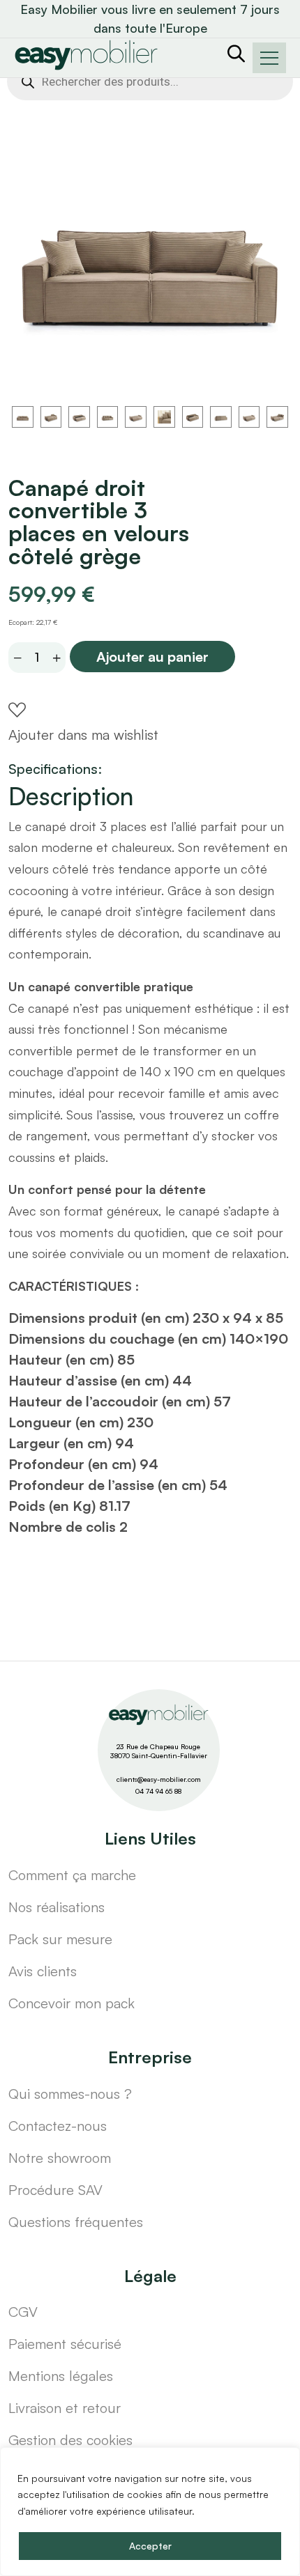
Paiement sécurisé (65, 2344)
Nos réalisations (57, 1907)
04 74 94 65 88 (158, 1791)
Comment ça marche (72, 1875)
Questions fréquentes (76, 2222)
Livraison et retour (65, 2408)
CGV (23, 2312)
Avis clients (43, 1971)
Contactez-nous (58, 2126)
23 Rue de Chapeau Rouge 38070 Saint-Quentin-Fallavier (159, 1751)
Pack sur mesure (60, 1939)
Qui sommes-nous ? (70, 2094)
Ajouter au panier (152, 657)
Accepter (150, 2546)
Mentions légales (61, 2376)
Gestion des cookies (70, 2440)
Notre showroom (60, 2158)
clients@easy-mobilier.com (159, 1779)
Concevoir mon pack (72, 2003)
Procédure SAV (55, 2190)
